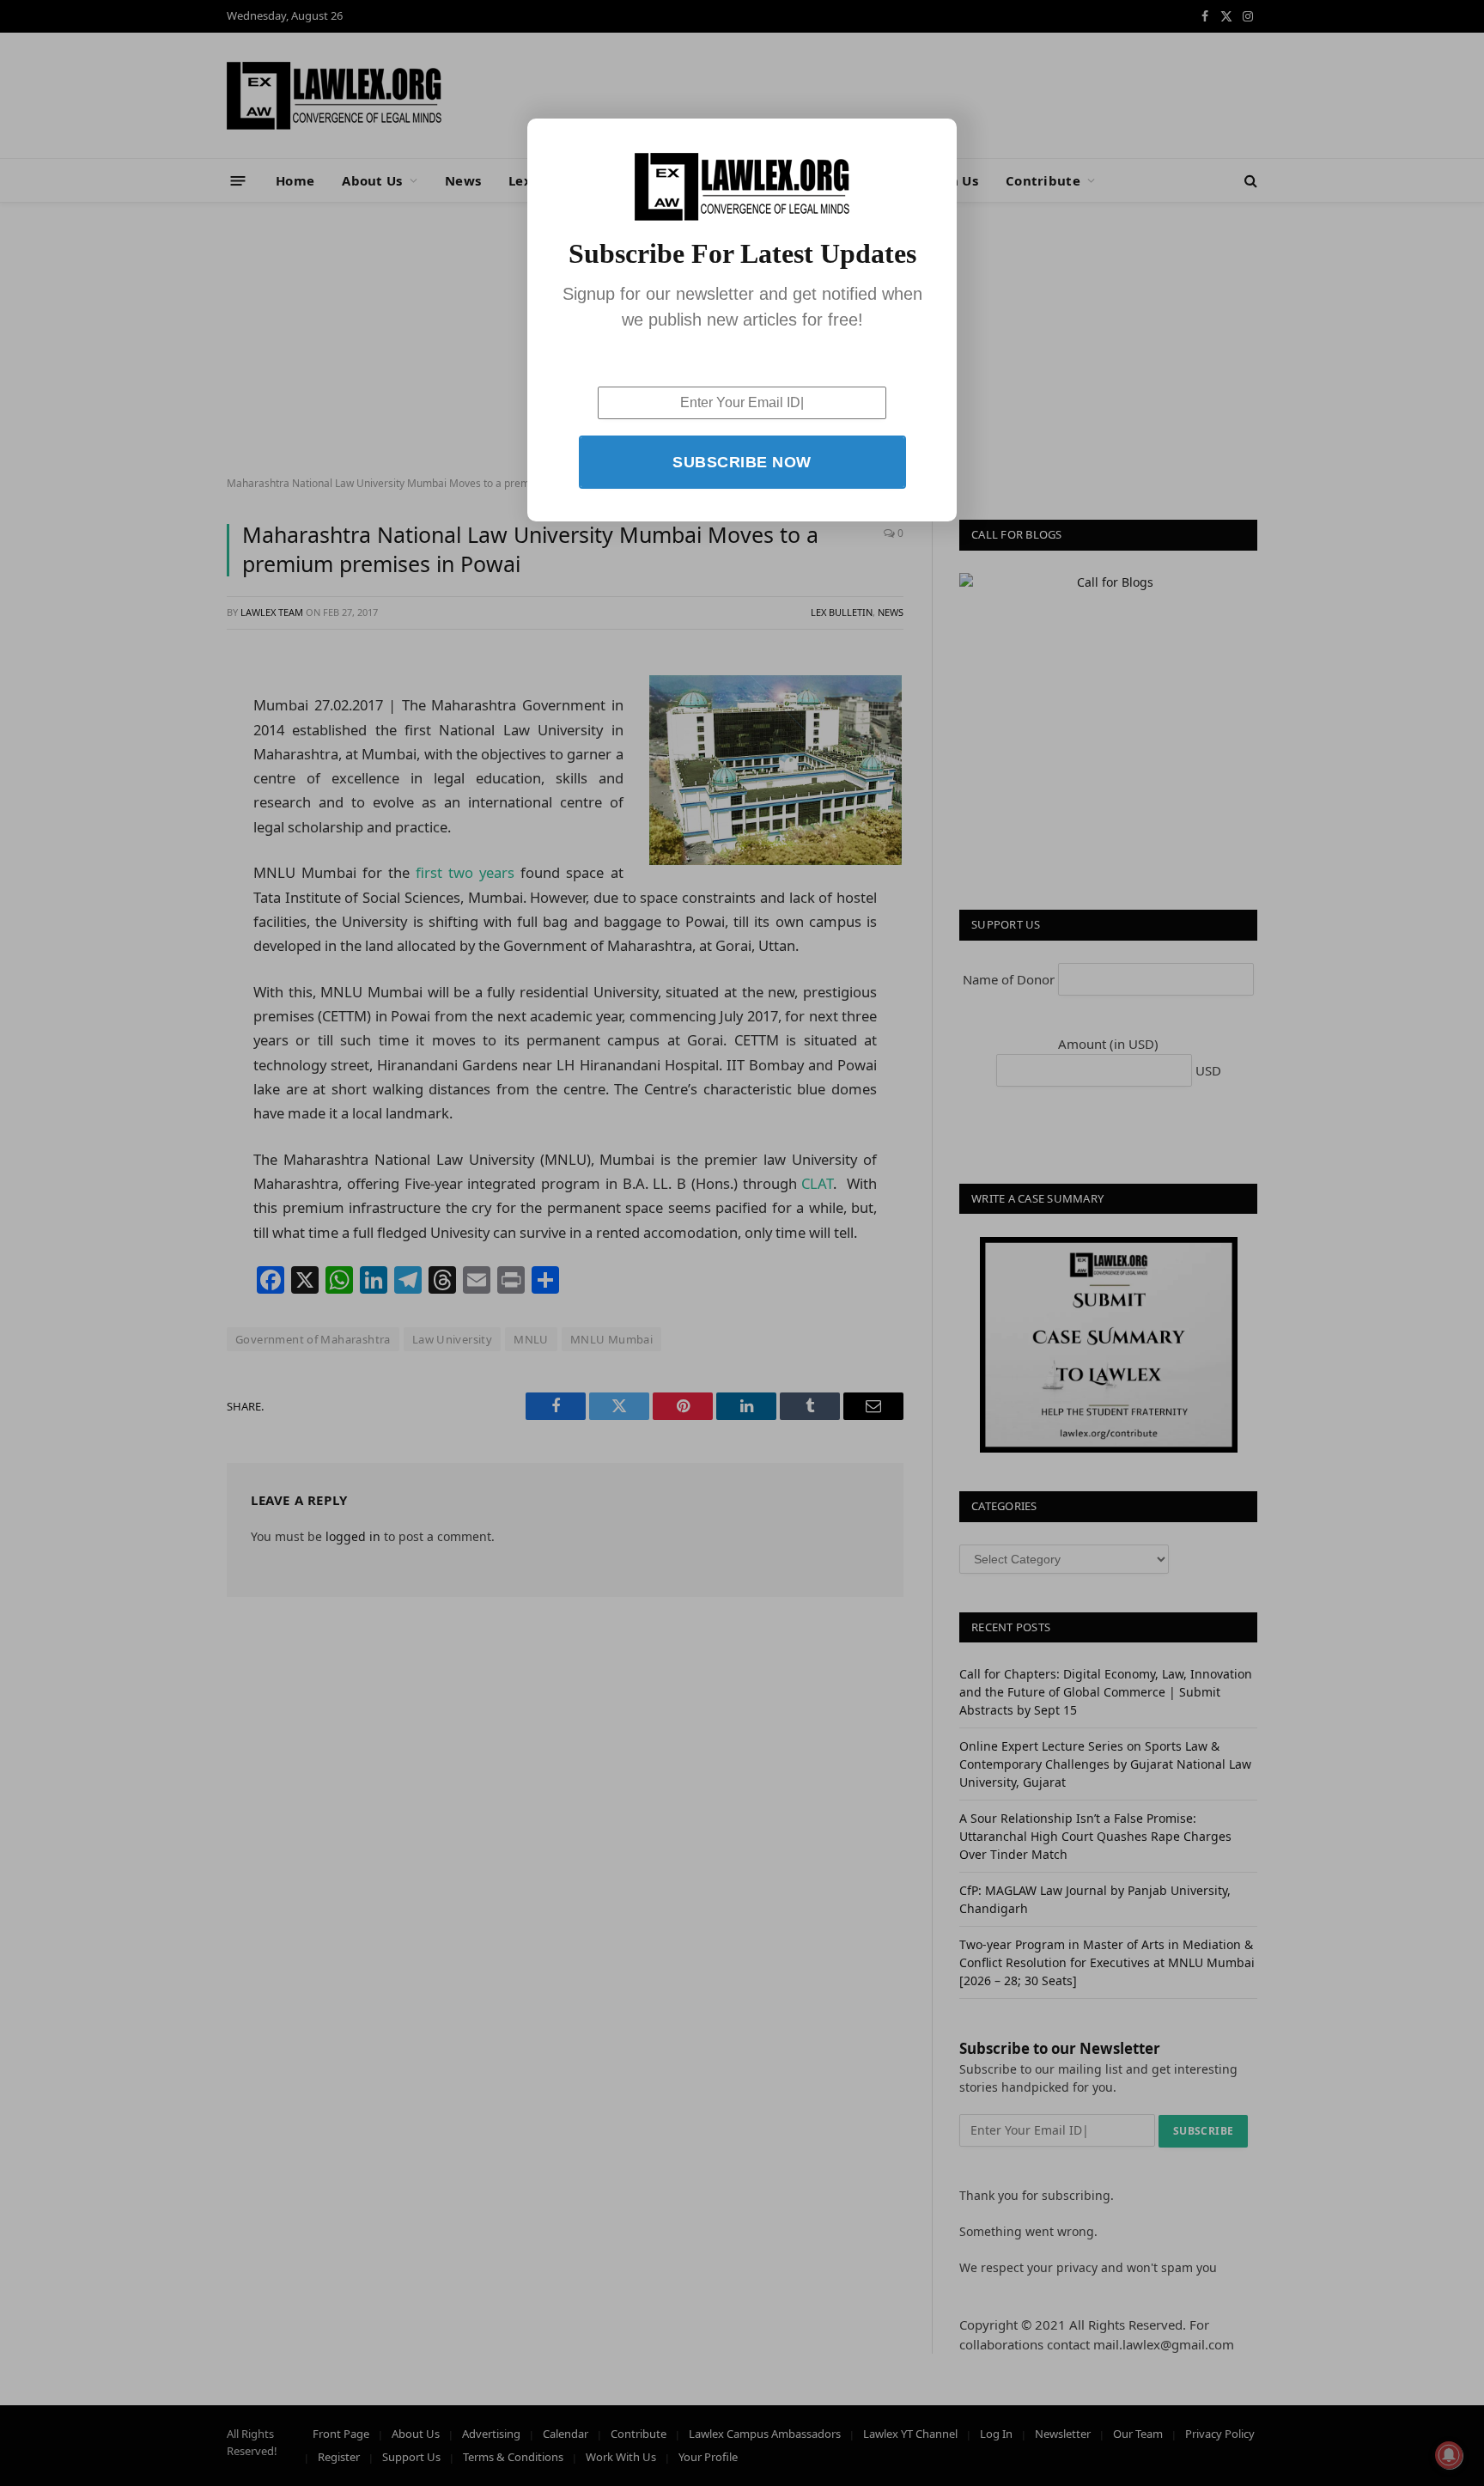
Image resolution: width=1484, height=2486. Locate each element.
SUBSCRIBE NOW (742, 462)
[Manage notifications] (1449, 2455)
